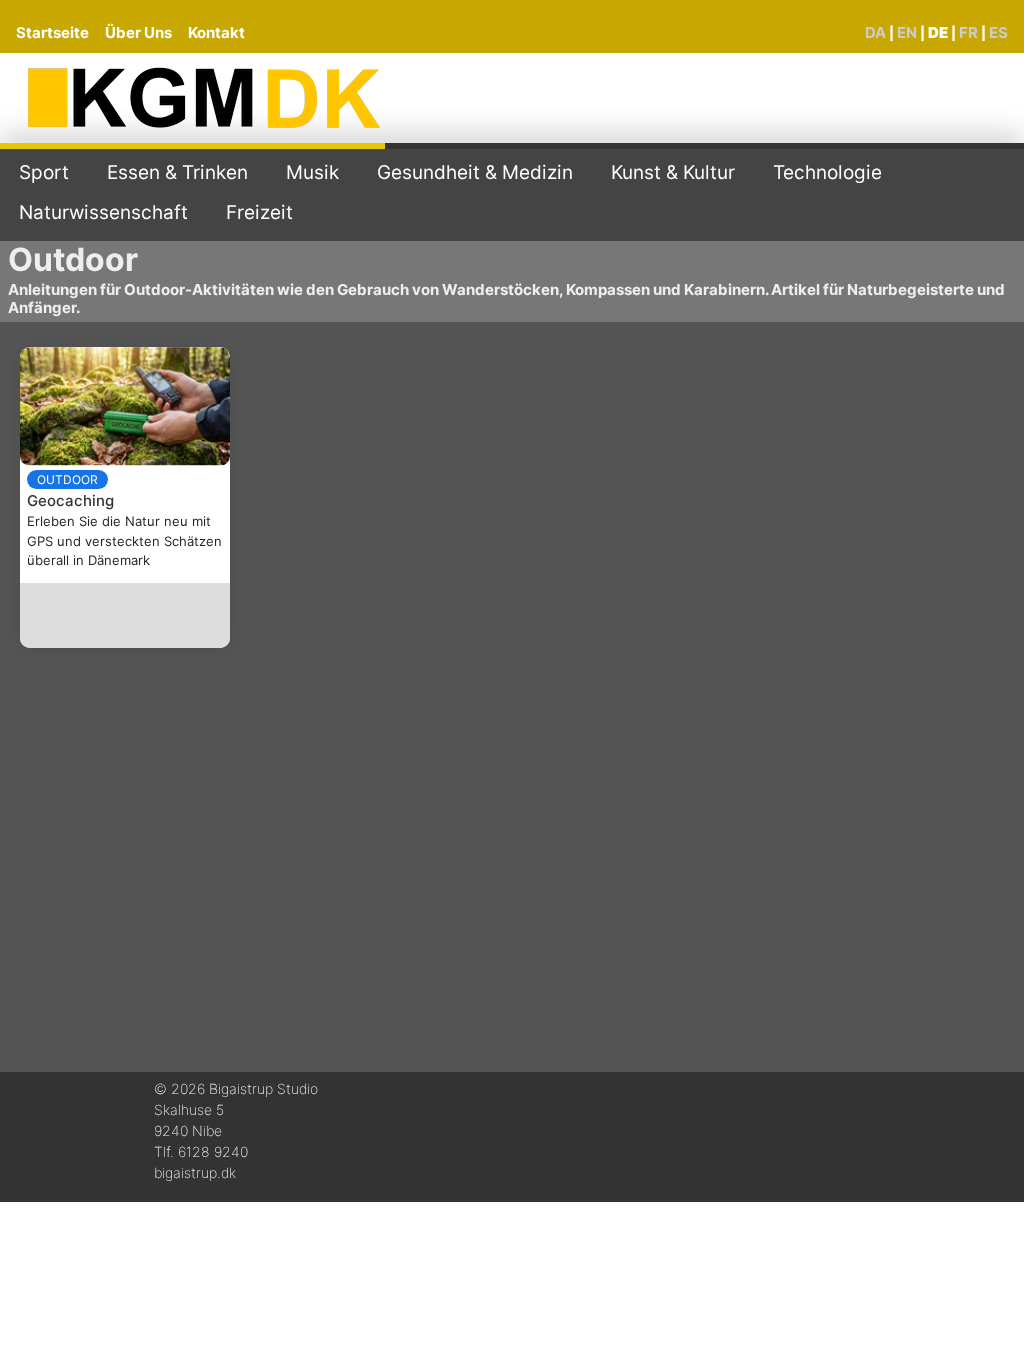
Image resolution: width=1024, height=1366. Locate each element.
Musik (312, 172)
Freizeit (259, 212)
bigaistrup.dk (195, 1172)
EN (907, 32)
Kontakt (216, 32)
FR (968, 32)
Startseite (52, 32)
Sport (44, 172)
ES (998, 32)
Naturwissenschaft (103, 212)
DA (875, 32)
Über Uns (138, 32)
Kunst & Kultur (673, 172)
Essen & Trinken (177, 172)
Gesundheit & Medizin (475, 172)
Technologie (827, 172)
